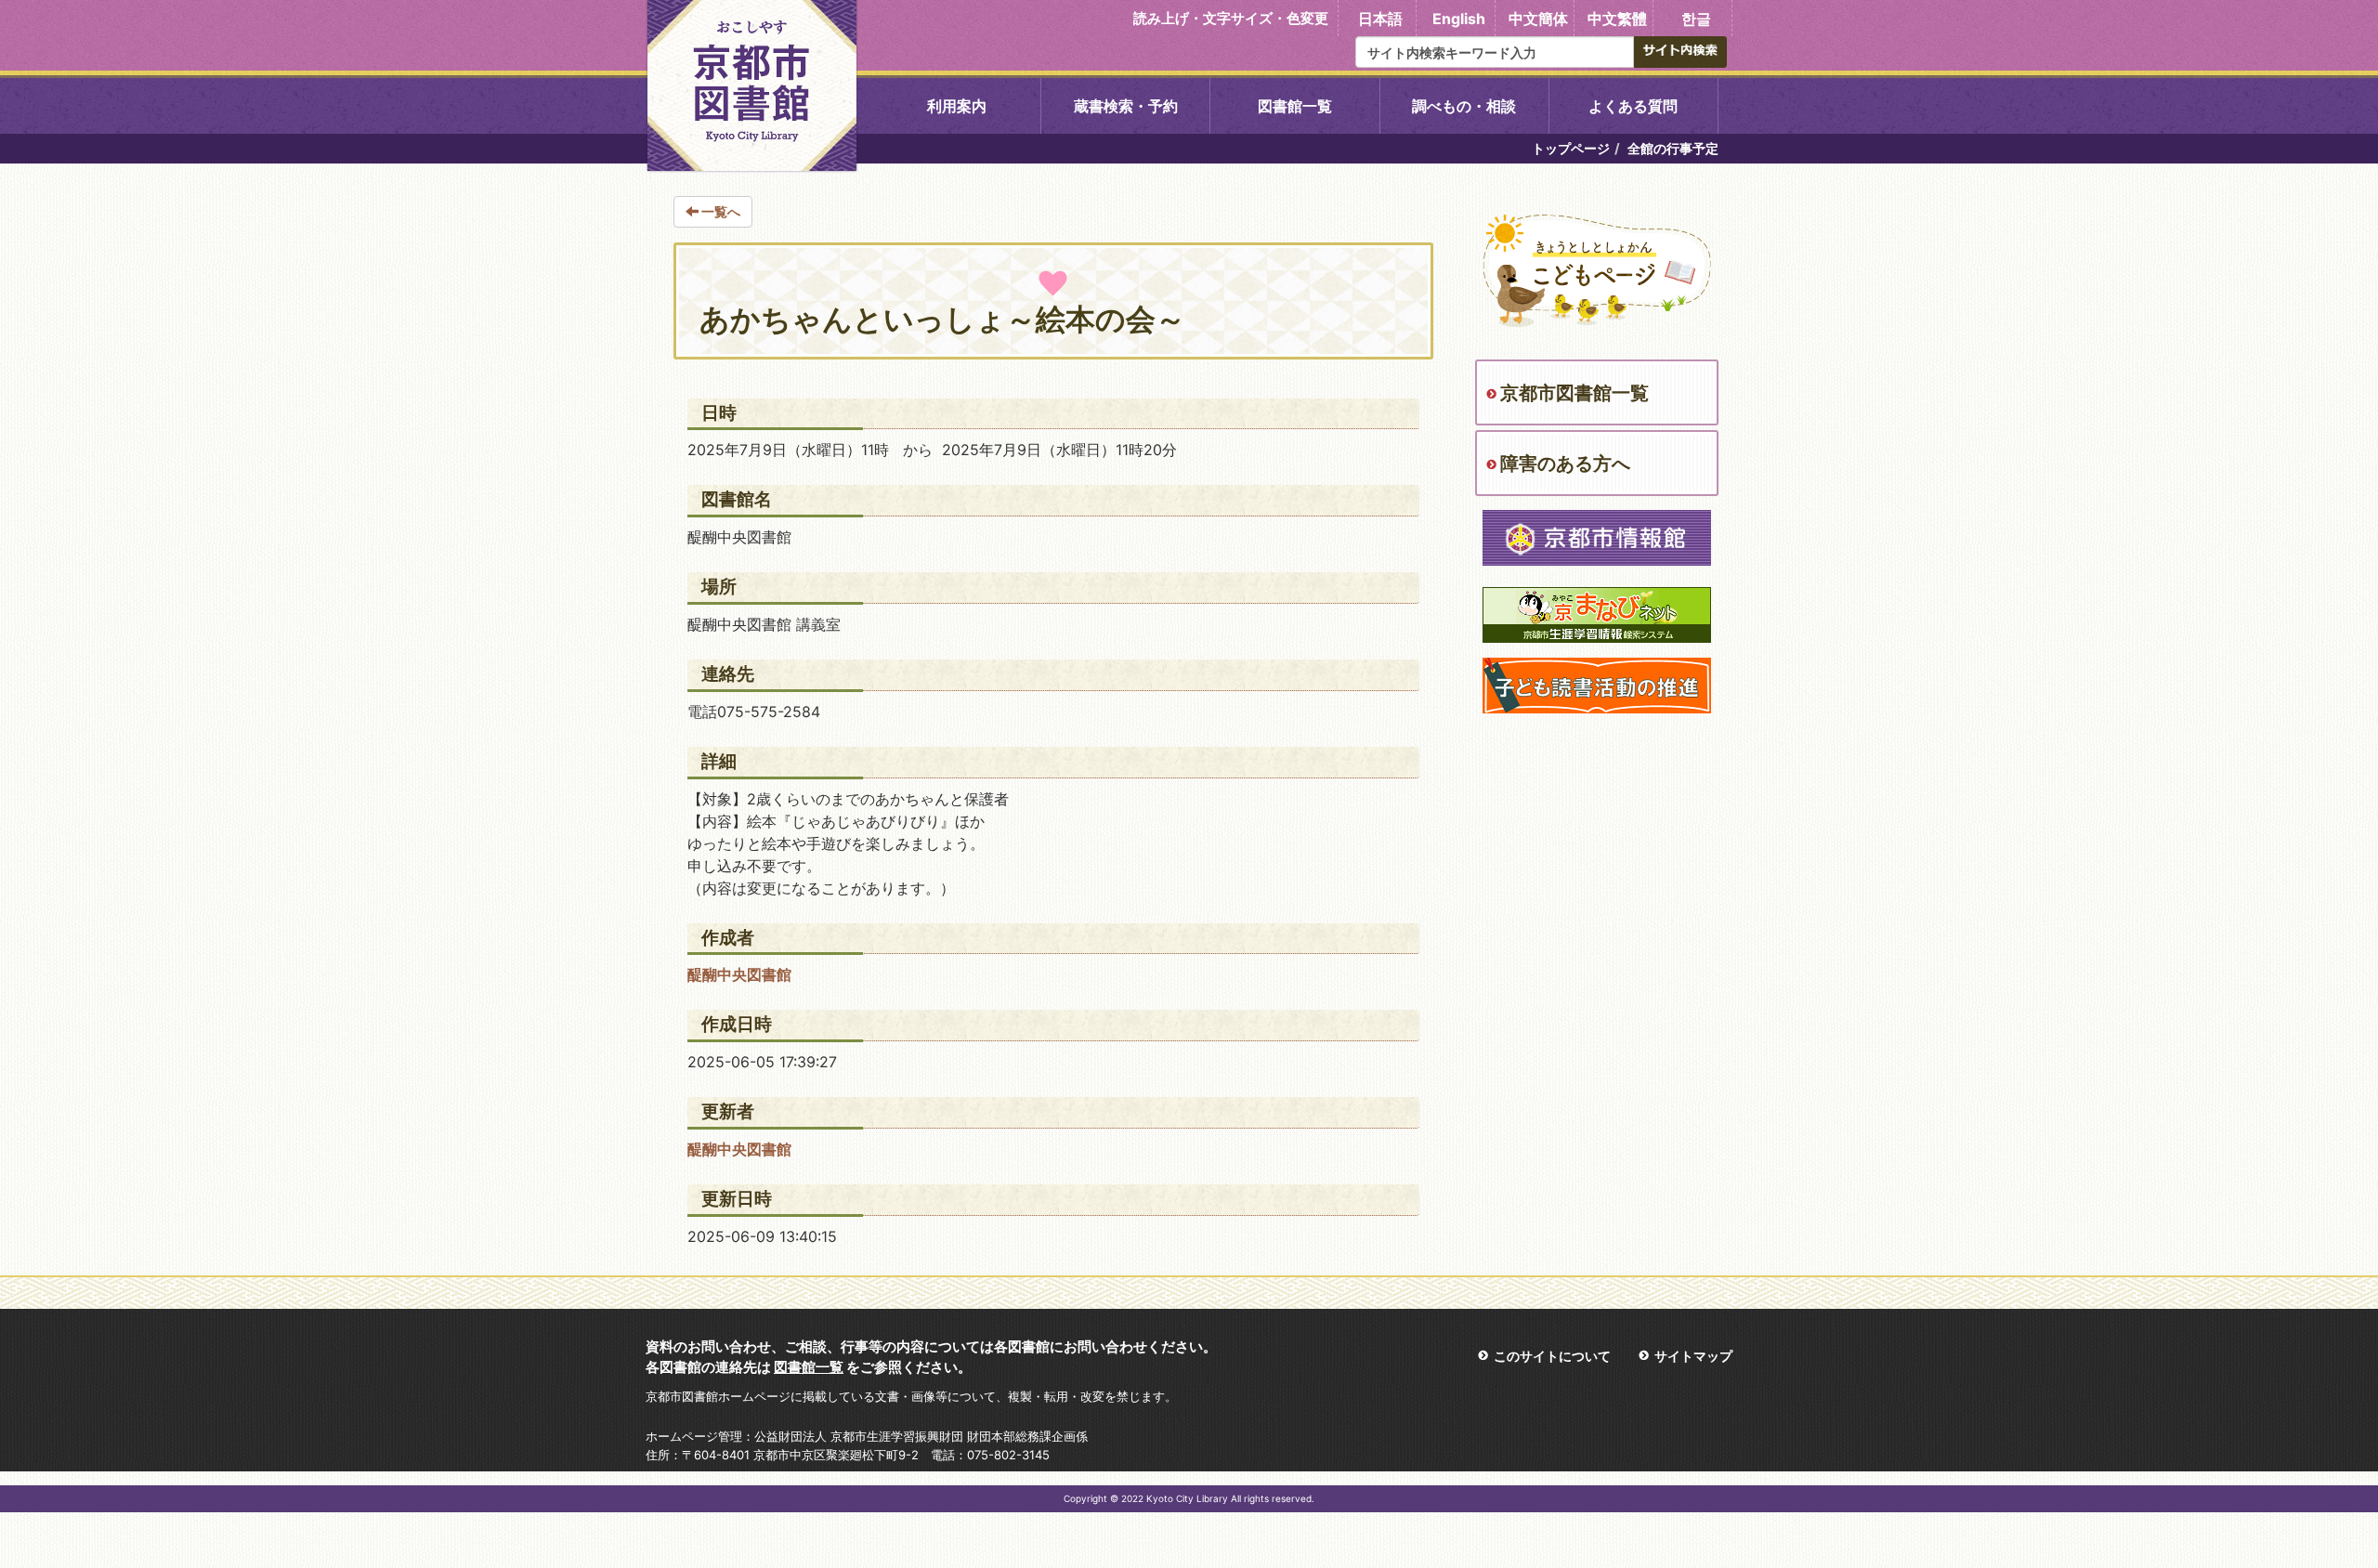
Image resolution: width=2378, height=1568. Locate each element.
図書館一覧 (1295, 106)
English (1459, 19)
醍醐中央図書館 (739, 974)
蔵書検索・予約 (1126, 106)
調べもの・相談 (1464, 106)
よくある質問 (1633, 106)
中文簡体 (1538, 19)
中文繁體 (1617, 19)
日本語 (1380, 19)
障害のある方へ (1565, 464)
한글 (1696, 19)
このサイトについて (1552, 1356)
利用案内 (957, 106)
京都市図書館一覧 (1574, 393)
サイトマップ (1693, 1356)
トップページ (1571, 148)
